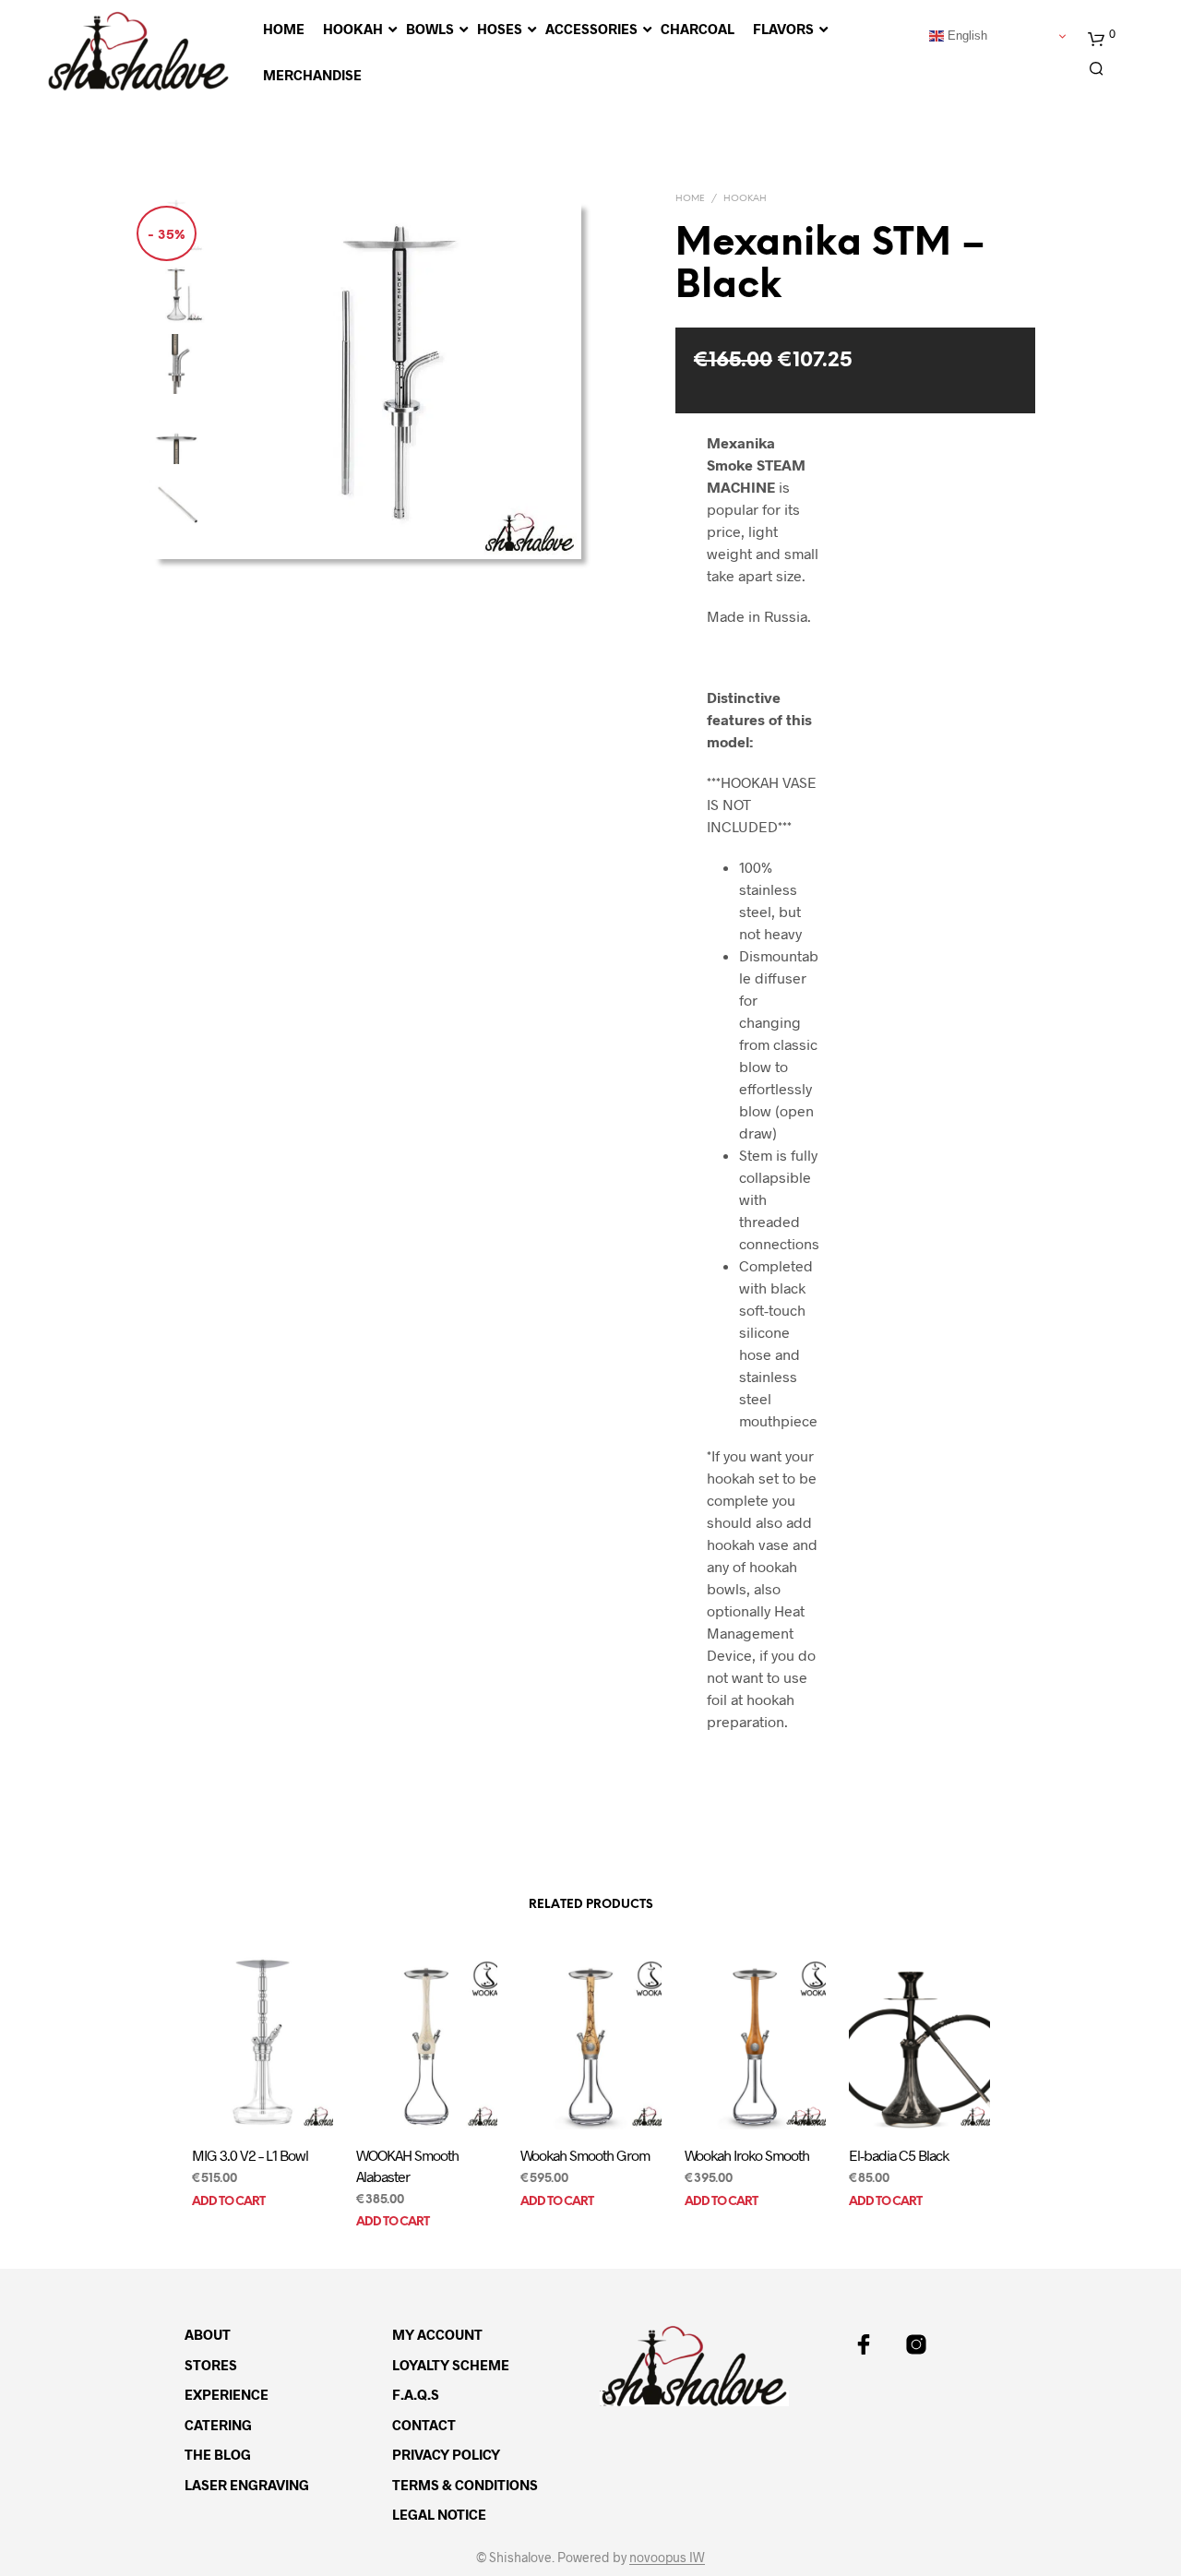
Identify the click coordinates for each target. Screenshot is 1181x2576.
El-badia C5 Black (899, 2155)
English (966, 36)
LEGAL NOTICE (439, 2514)
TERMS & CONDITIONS (465, 2485)
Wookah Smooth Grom (585, 2155)
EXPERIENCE (227, 2394)
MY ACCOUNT (437, 2334)
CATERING (218, 2425)
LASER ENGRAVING (247, 2485)
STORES (211, 2365)
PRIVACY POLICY (446, 2454)
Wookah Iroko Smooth (747, 2155)
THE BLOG (218, 2454)
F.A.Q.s (416, 2394)
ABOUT (208, 2334)
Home (690, 199)
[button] (1102, 40)
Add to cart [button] (228, 2202)
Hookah (745, 199)
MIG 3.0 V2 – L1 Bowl (250, 2155)
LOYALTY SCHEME (451, 2365)
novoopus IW (667, 2558)
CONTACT (424, 2425)
